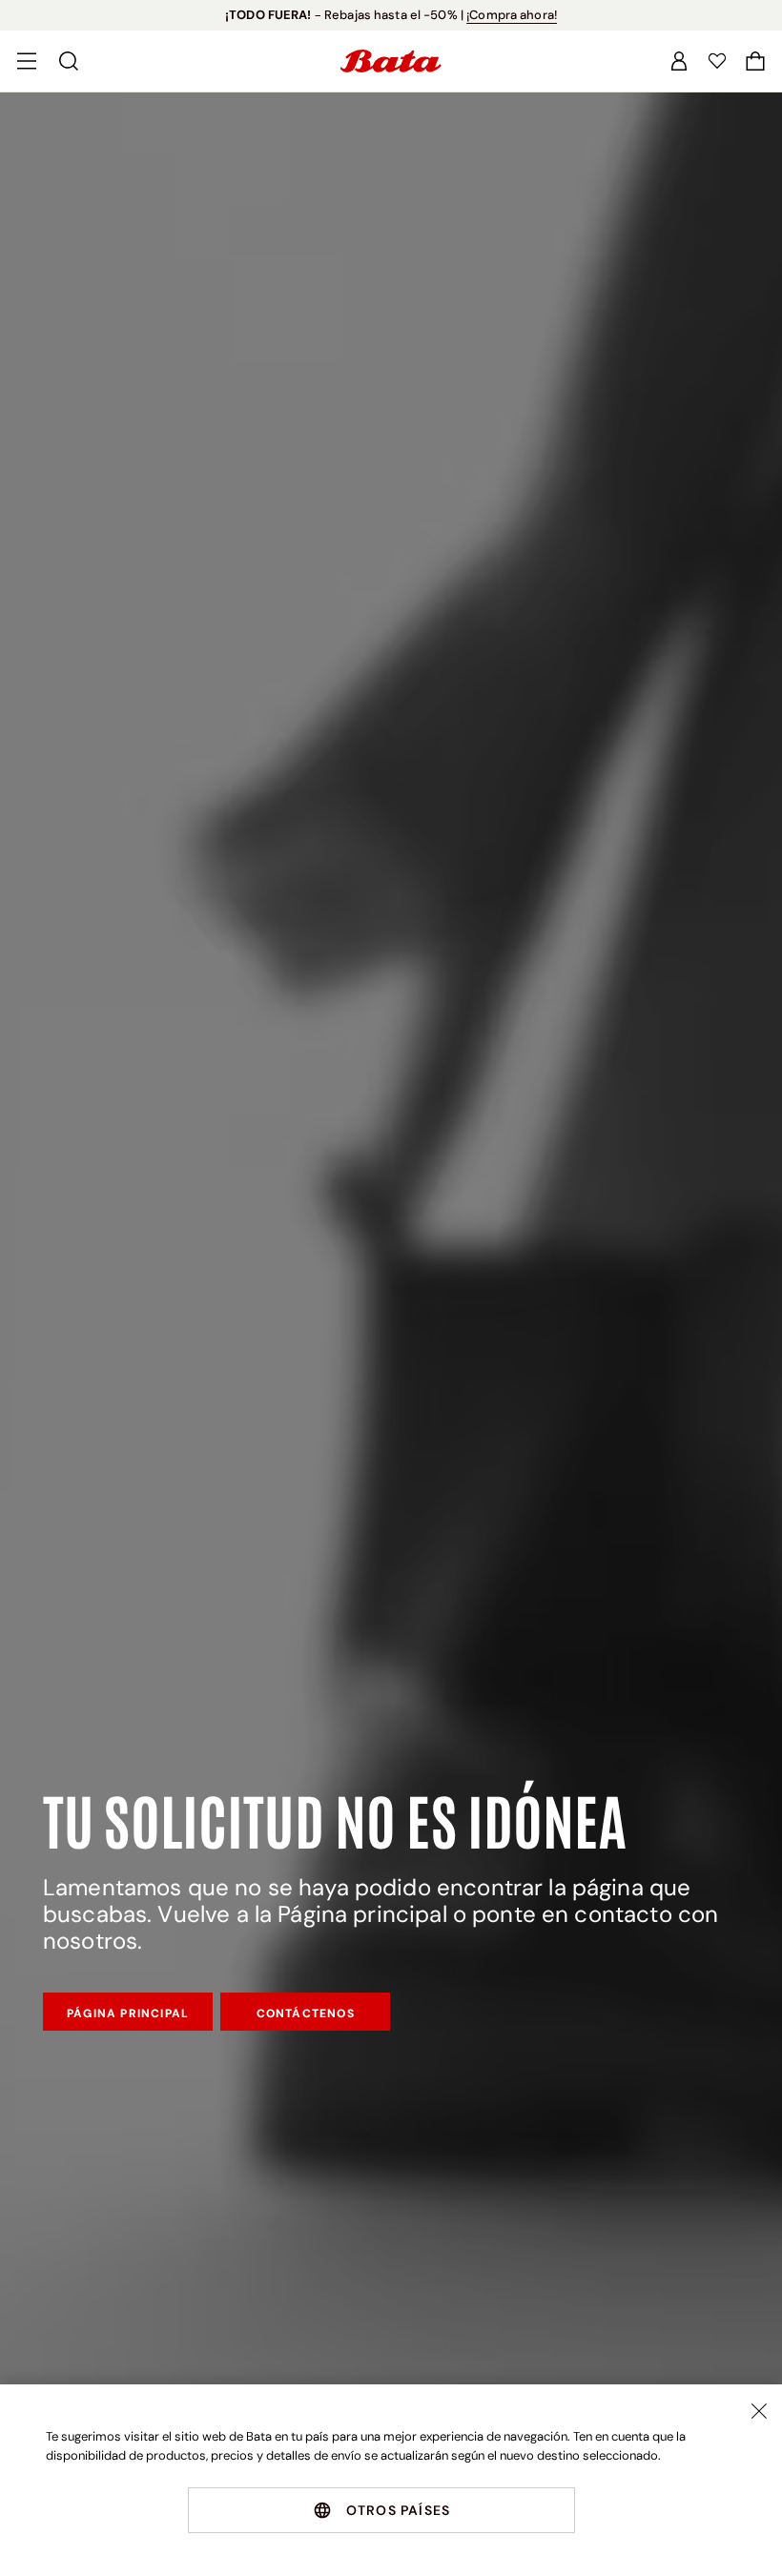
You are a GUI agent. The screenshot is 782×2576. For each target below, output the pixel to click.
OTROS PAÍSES (398, 2510)
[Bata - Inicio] (391, 61)
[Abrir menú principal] (27, 61)
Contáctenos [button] (306, 2014)
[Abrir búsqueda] (69, 61)
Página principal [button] (128, 2014)
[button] (755, 61)
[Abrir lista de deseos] (717, 61)
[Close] (759, 2411)
